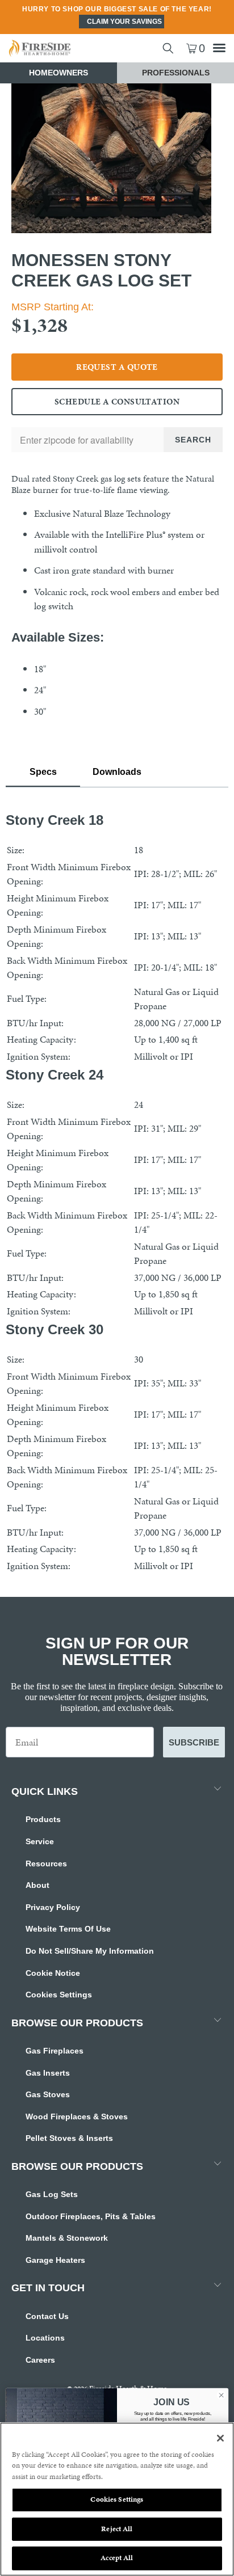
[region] (117, 2499)
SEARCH (193, 440)
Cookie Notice (53, 1973)
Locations (45, 2338)
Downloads (117, 772)
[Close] (220, 2438)
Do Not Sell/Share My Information (90, 1951)
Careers (40, 2360)
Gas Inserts (48, 2073)
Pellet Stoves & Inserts (69, 2138)
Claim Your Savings (124, 22)
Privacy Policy (53, 1907)
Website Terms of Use (68, 1929)
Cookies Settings (59, 1995)
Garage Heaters (55, 2260)
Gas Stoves (48, 2094)
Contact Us (47, 2316)
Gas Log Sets (52, 2194)
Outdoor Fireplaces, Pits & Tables (91, 2216)
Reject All (117, 2529)
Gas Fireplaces (55, 2051)
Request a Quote (117, 367)
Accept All (117, 2558)
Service (40, 1841)
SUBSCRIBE (194, 1742)
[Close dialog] (221, 2395)
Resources (46, 1864)
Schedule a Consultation (117, 402)
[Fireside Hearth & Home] (58, 48)
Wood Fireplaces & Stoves (77, 2117)
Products (43, 1819)
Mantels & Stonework (67, 2238)
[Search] (168, 48)
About (37, 1885)
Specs (43, 772)
